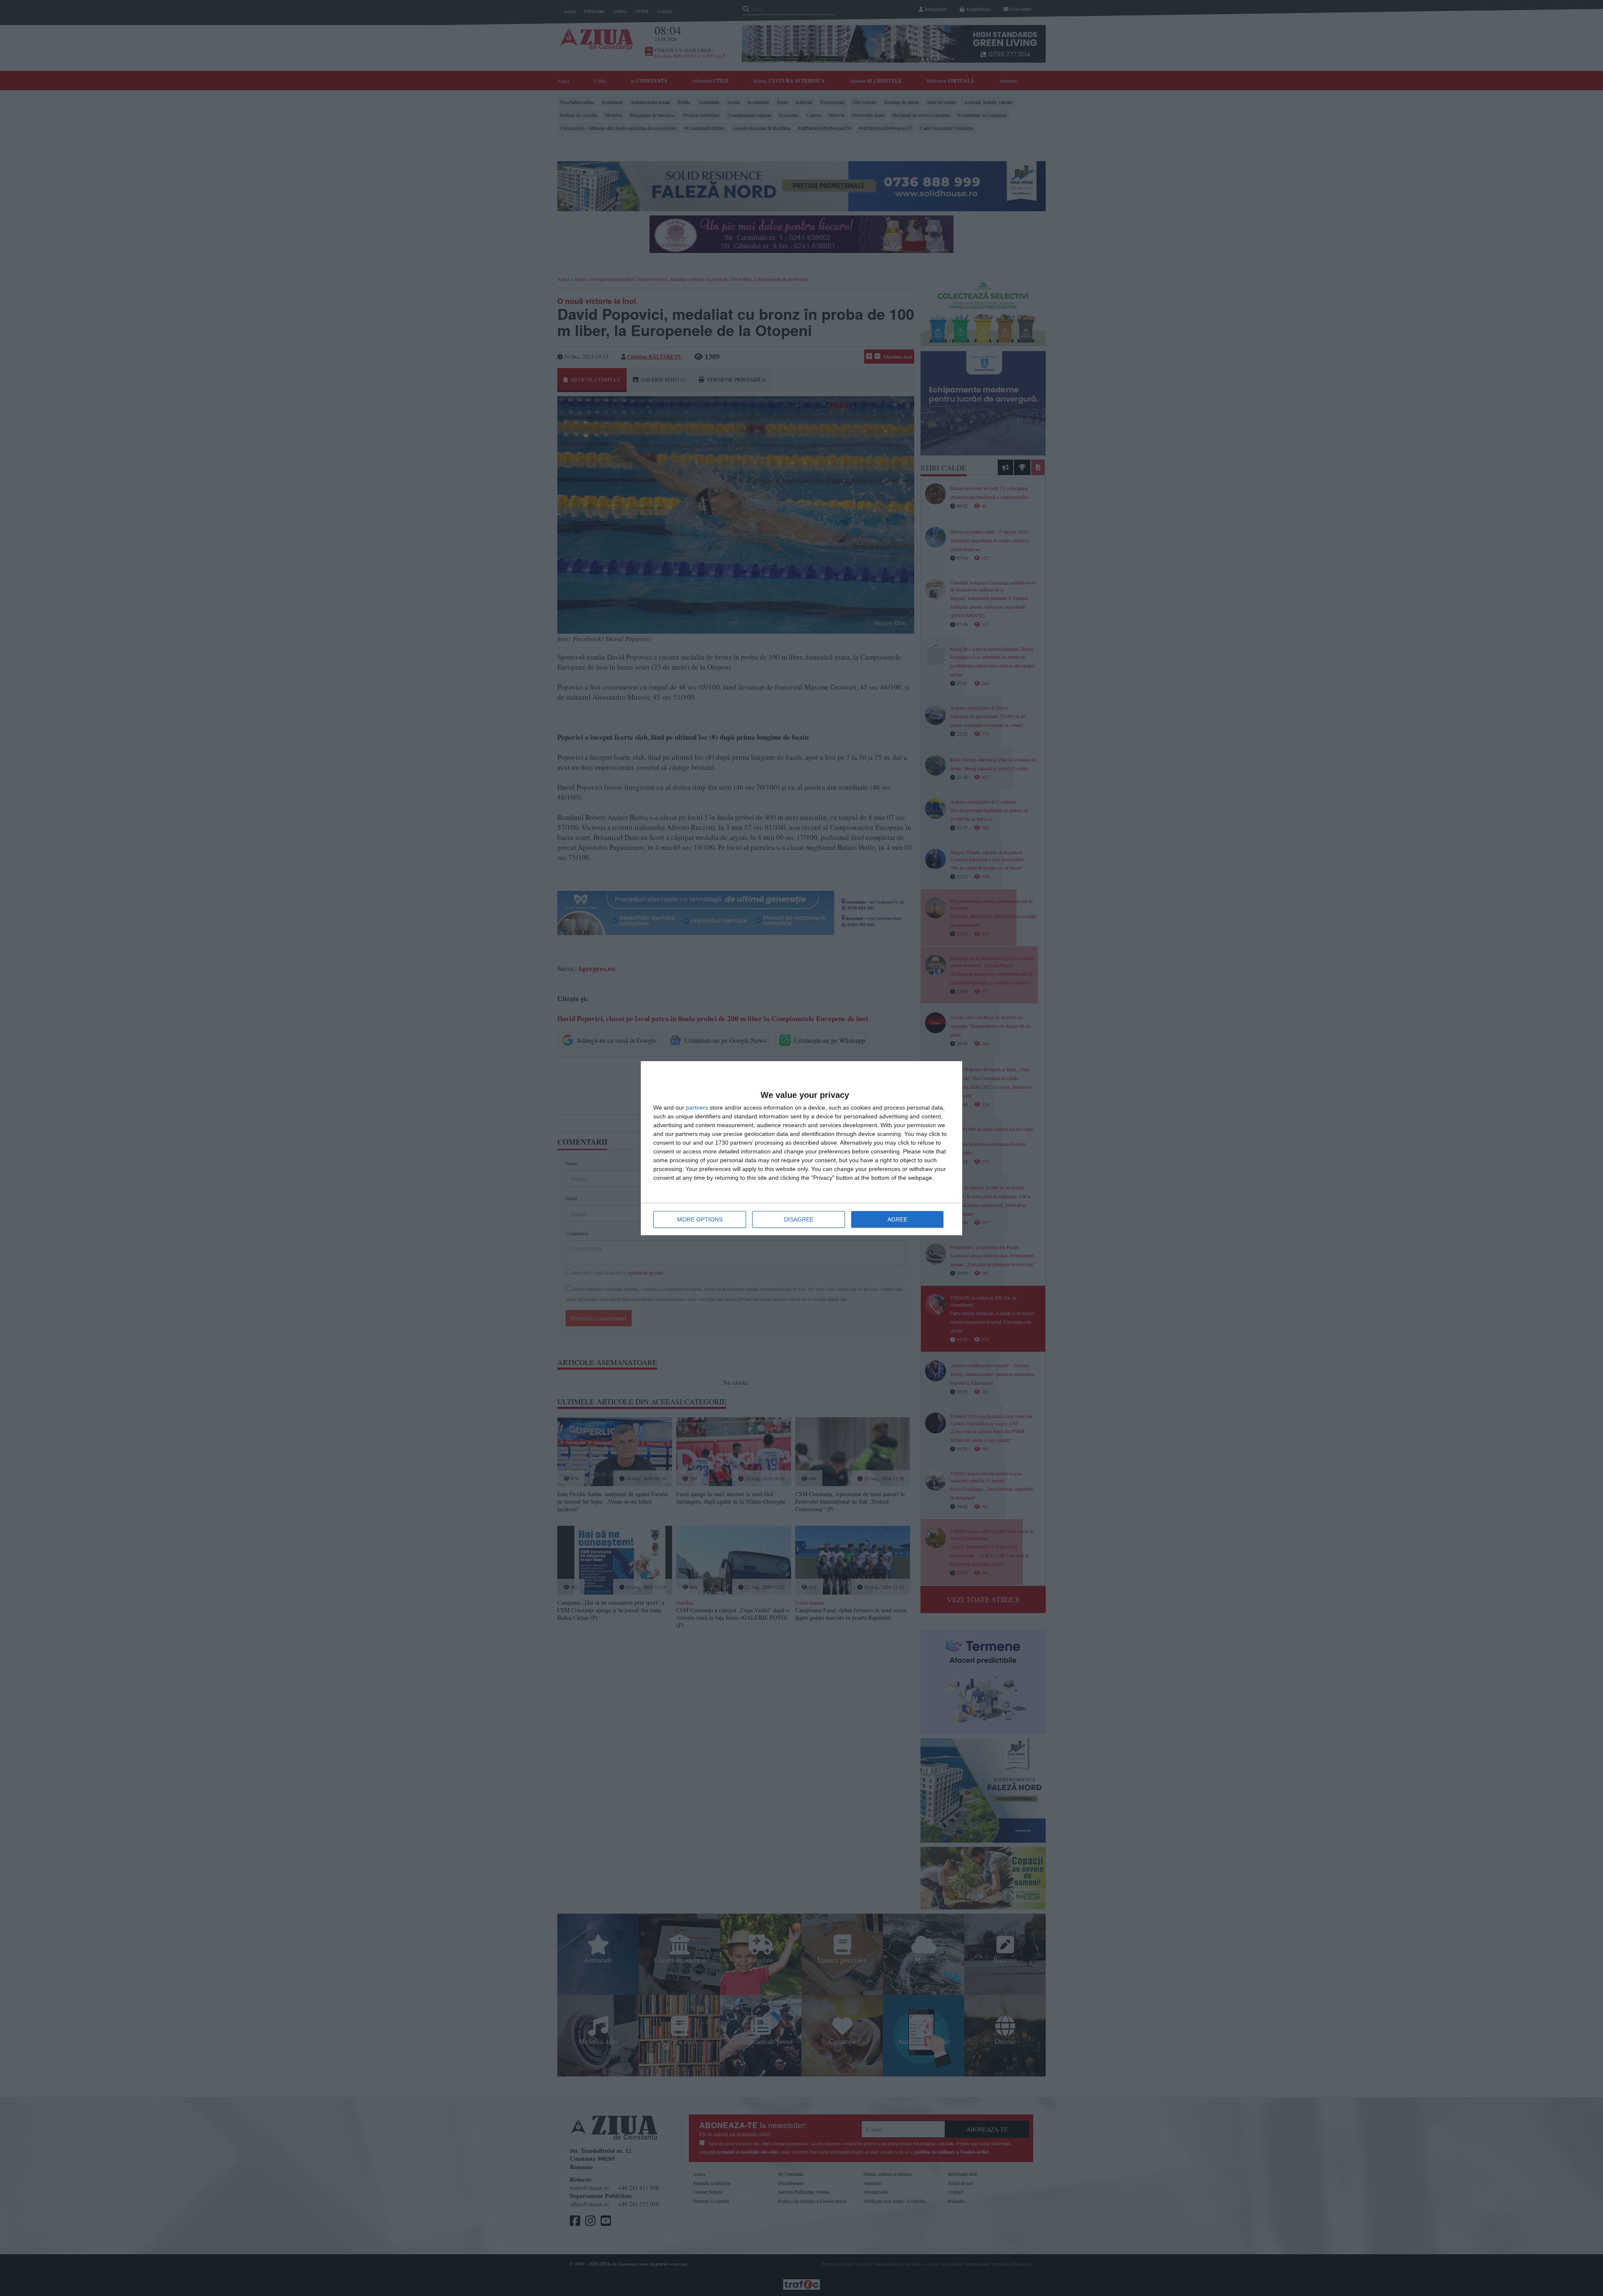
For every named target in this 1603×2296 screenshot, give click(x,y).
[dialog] (801, 1148)
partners (697, 1108)
